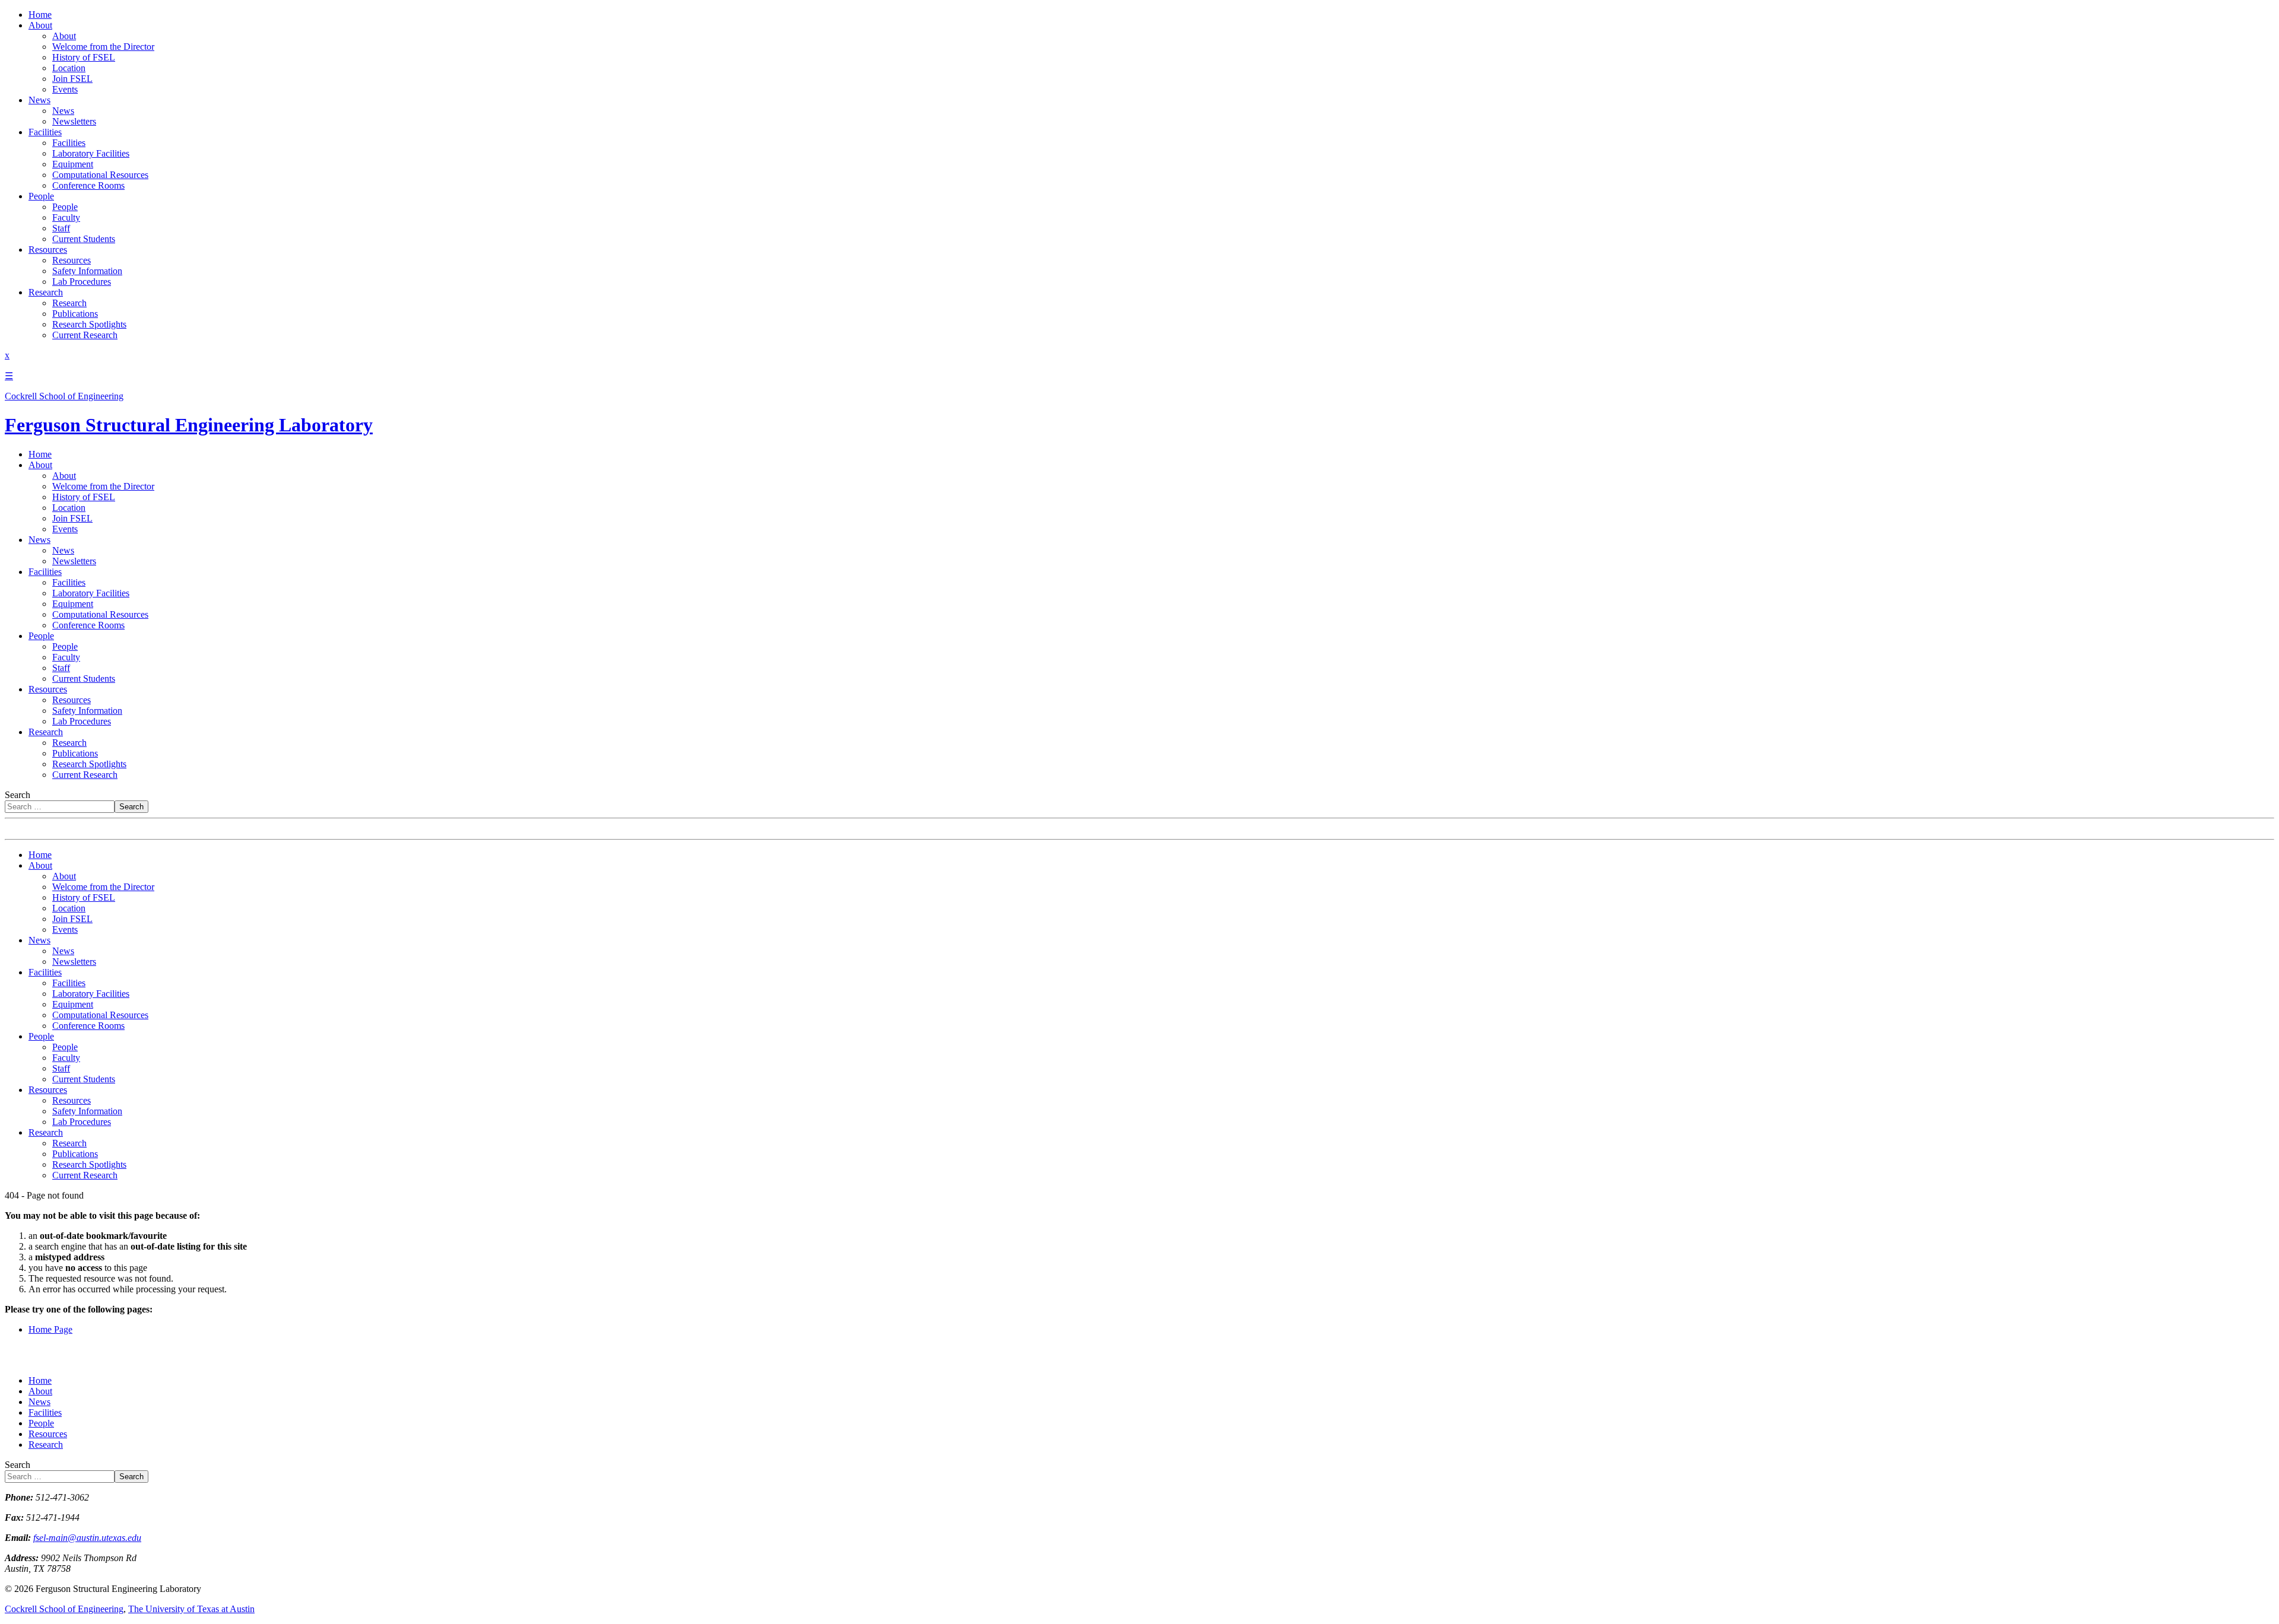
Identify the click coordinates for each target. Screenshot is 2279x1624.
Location (69, 68)
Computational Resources (100, 175)
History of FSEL (84, 57)
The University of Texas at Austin (191, 1609)
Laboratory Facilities (91, 153)
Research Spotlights (89, 324)
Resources (48, 250)
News (39, 100)
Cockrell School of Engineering (64, 1609)
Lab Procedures (82, 282)
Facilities (45, 132)
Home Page (50, 1329)
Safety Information (87, 271)
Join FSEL (72, 79)
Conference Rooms (88, 185)
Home (40, 15)
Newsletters (74, 121)
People (41, 196)
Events (65, 89)
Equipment (73, 164)
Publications (75, 314)
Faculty (66, 217)
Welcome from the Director (103, 47)
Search (18, 795)
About (40, 25)
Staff (61, 228)
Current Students (84, 239)
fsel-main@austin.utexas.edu (87, 1538)
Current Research (85, 335)
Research (46, 292)
